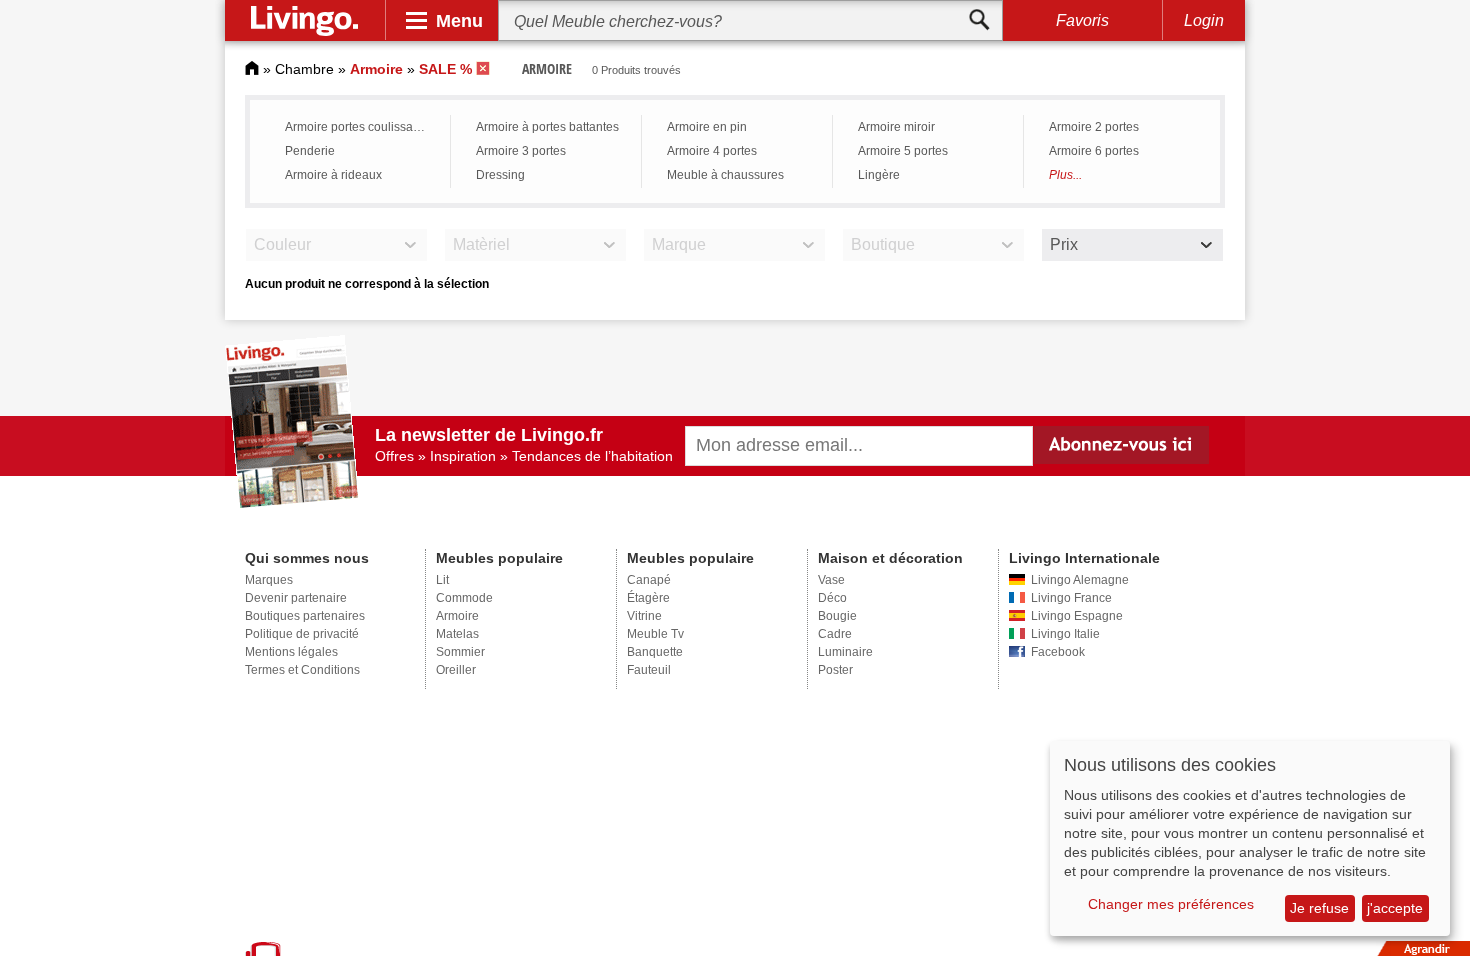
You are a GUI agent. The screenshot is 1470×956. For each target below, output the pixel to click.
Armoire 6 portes (1094, 151)
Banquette (655, 652)
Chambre (304, 69)
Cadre (835, 634)
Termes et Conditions (302, 670)
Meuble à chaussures (725, 175)
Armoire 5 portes (903, 151)
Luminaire (845, 652)
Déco (832, 598)
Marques (269, 580)
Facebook (1058, 652)
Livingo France (1071, 598)
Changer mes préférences (1171, 904)
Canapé (649, 580)
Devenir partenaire (296, 598)
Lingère (879, 175)
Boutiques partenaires (305, 616)
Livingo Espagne (1077, 616)
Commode (464, 598)
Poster (835, 670)
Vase (831, 580)
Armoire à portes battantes (547, 127)
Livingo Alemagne (1080, 580)
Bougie (837, 616)
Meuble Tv (655, 634)
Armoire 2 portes (1094, 127)
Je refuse (1319, 908)
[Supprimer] (484, 69)
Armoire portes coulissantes (360, 127)
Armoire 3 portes (521, 151)
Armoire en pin (707, 127)
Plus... (1065, 175)
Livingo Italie (1065, 634)
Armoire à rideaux (333, 175)
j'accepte (1395, 908)
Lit (442, 580)
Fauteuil (649, 670)
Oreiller (456, 670)
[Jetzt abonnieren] (1121, 445)
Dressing (500, 175)
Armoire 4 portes (712, 151)
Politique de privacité (302, 634)
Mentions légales (291, 652)
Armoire (457, 616)
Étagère (648, 598)
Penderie (310, 151)
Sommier (460, 652)
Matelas (457, 634)
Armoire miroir (896, 127)
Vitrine (644, 616)
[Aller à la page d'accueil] (252, 69)
